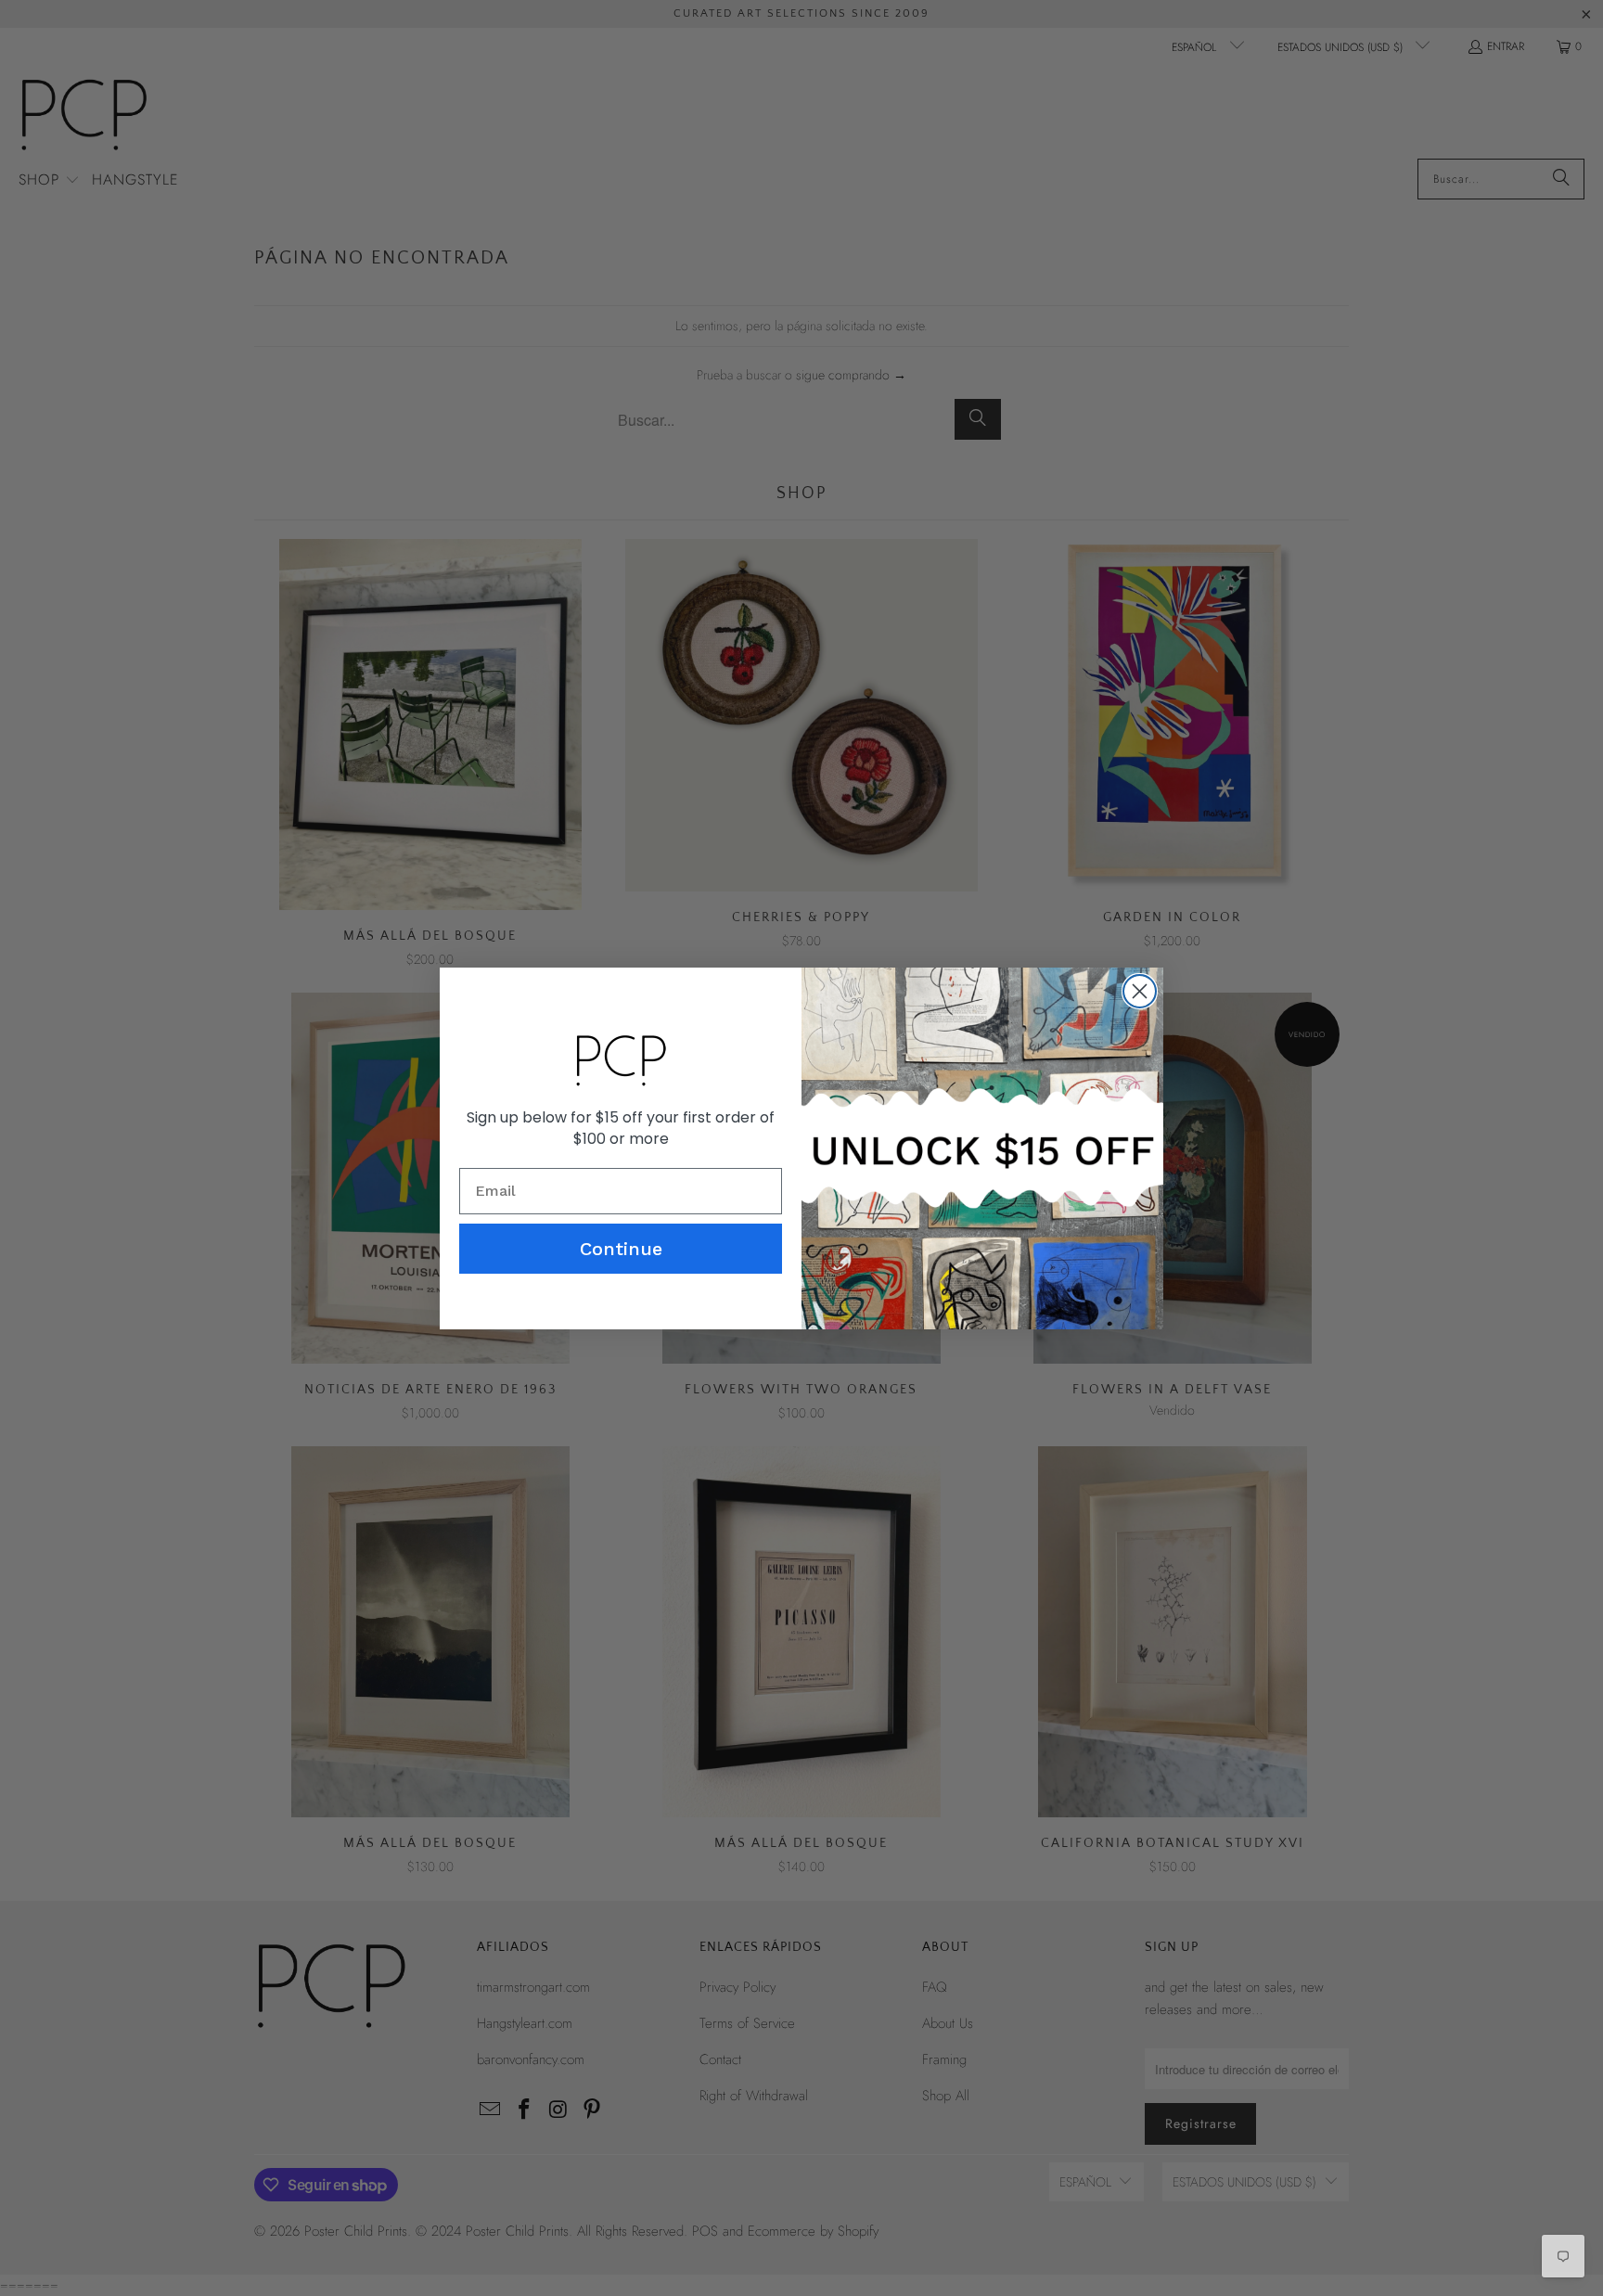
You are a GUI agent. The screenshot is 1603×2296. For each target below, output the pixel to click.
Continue (621, 1249)
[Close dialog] (1140, 991)
